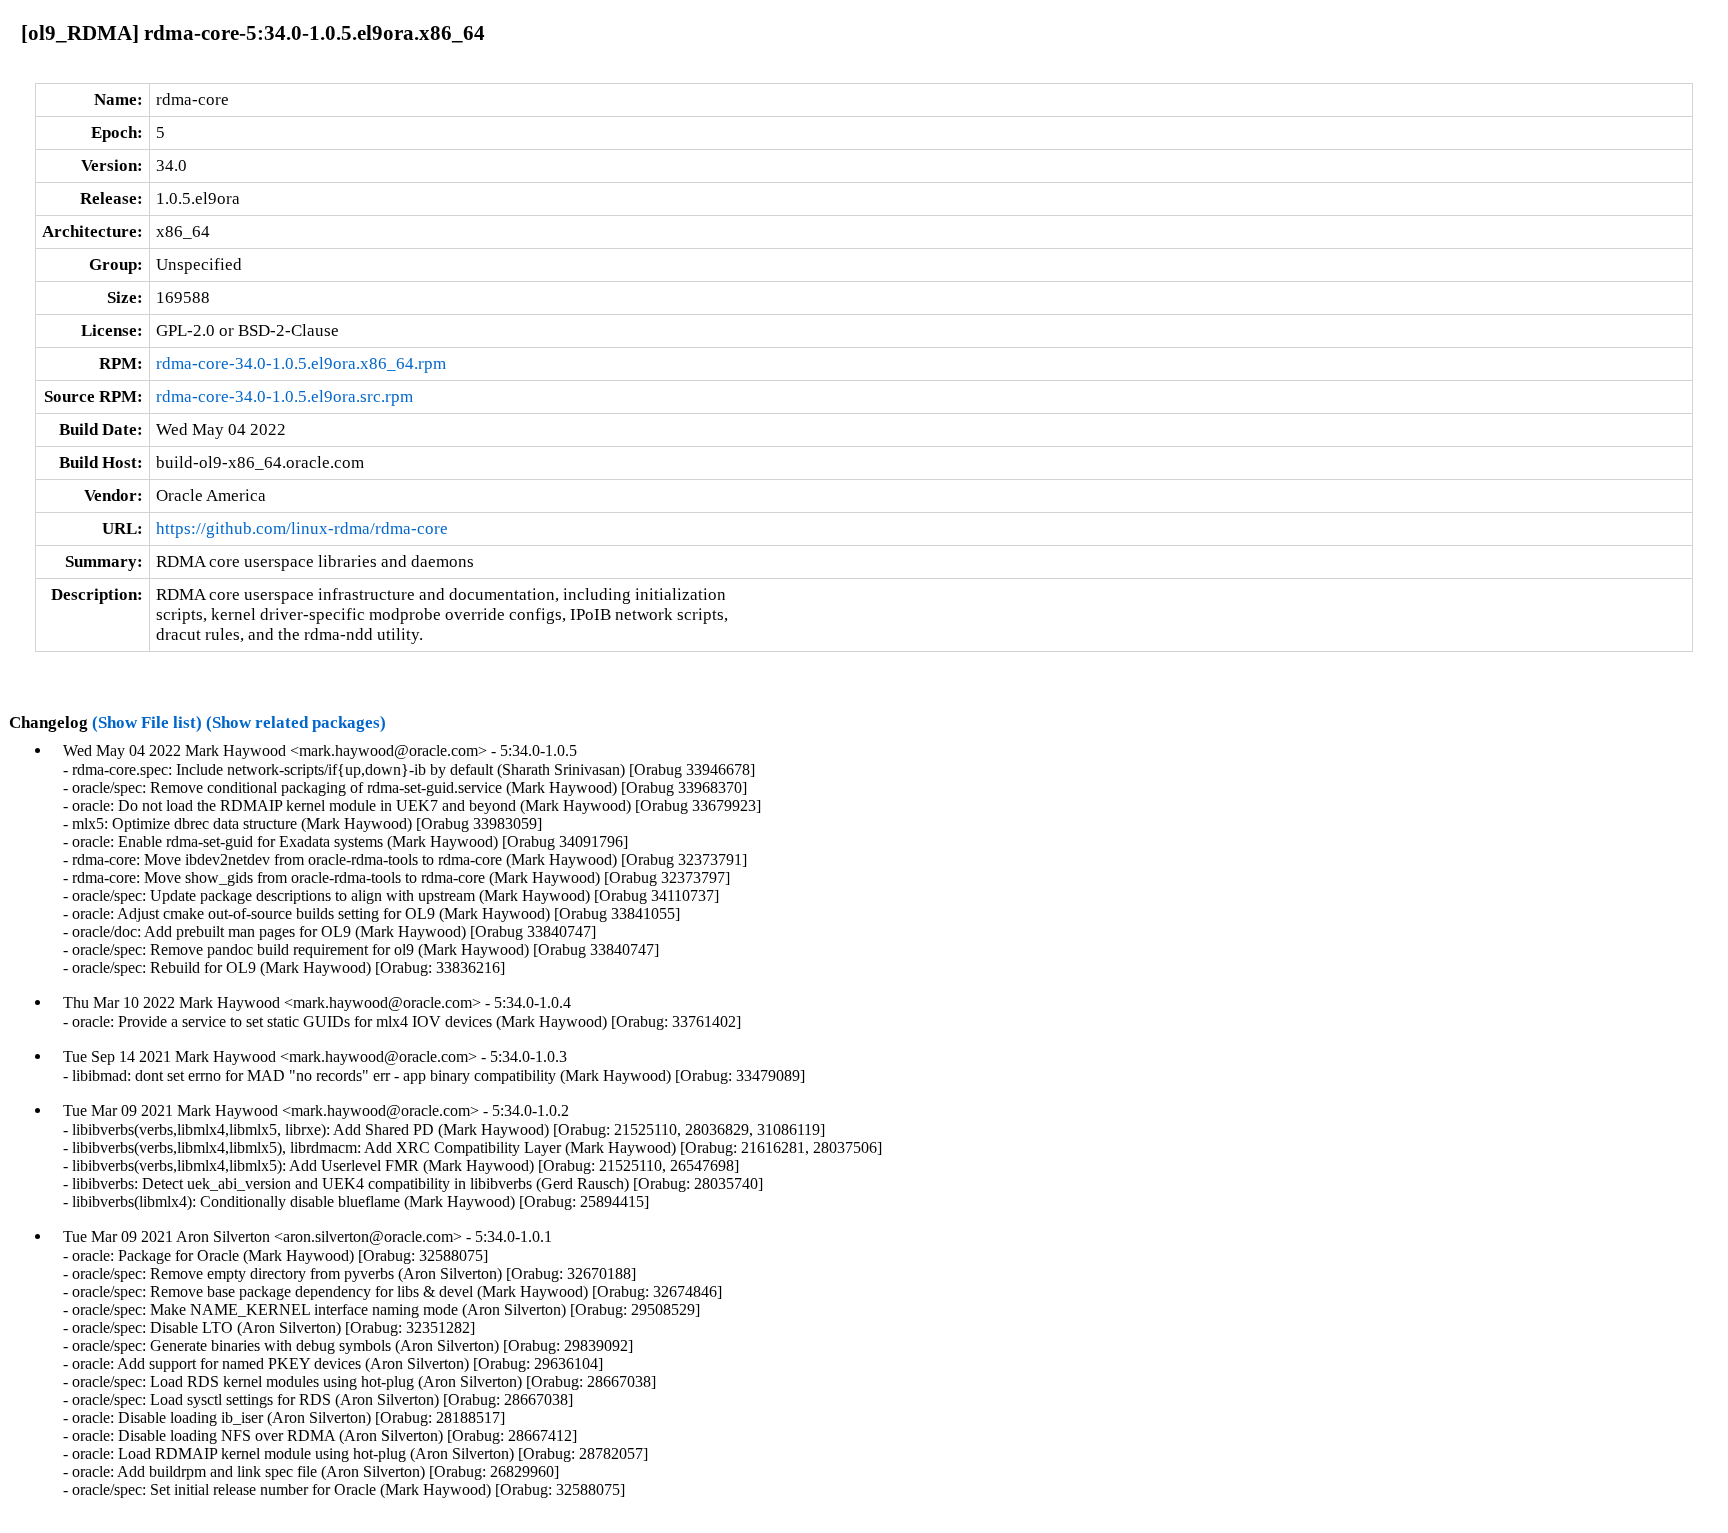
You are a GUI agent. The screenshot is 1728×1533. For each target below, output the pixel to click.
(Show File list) (147, 722)
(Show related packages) (296, 722)
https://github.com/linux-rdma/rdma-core (302, 528)
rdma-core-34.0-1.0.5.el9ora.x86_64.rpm (301, 363)
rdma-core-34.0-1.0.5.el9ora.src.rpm (284, 396)
